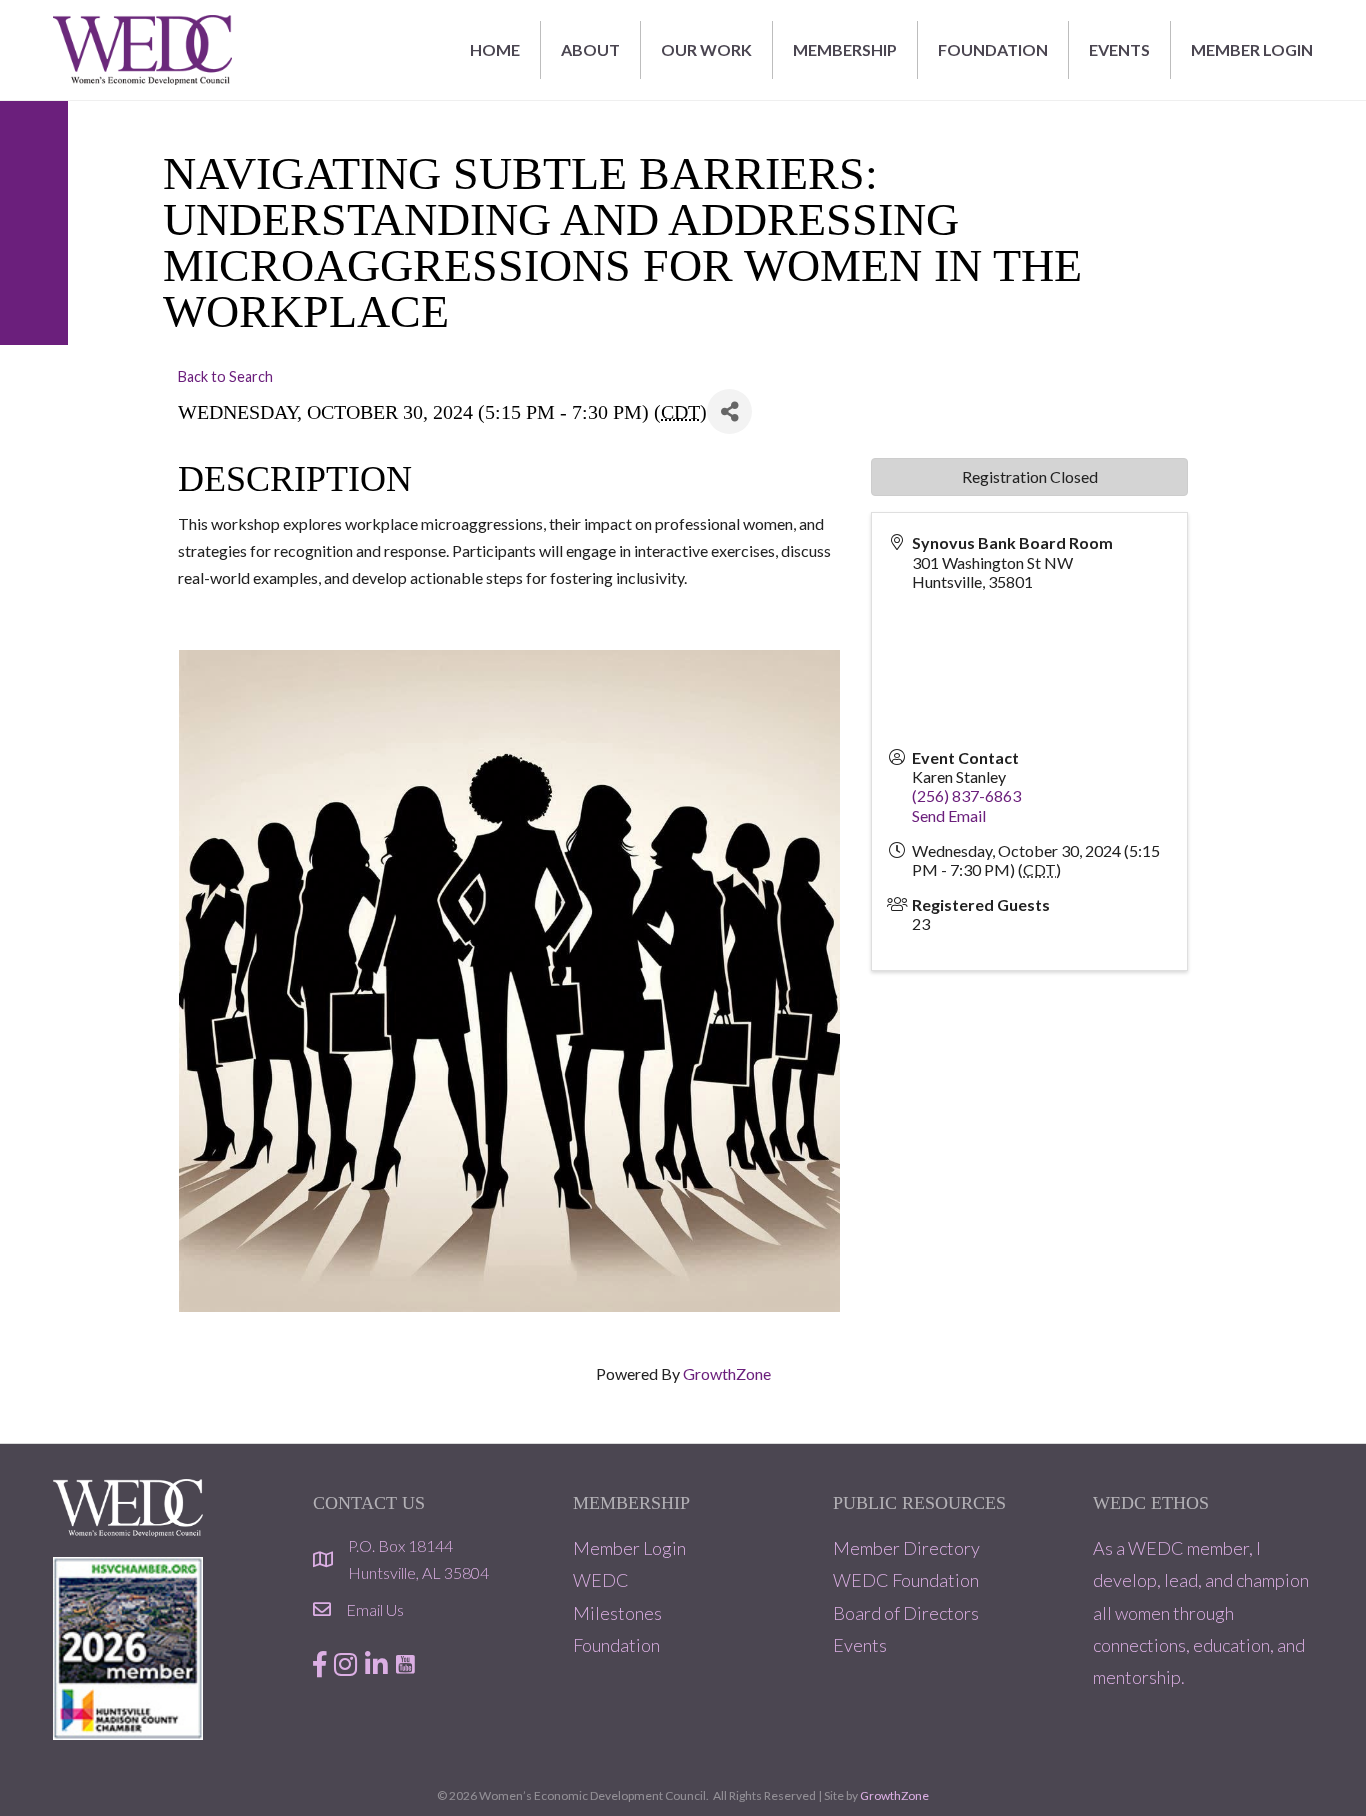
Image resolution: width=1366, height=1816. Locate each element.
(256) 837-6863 (966, 795)
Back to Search (225, 376)
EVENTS (1119, 49)
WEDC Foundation (906, 1580)
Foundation (616, 1645)
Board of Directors (906, 1613)
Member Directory (906, 1548)
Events (860, 1645)
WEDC (601, 1580)
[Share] (729, 411)
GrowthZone (727, 1373)
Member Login (629, 1548)
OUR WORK (706, 49)
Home (495, 49)
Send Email (949, 815)
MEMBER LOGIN (1252, 49)
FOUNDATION (993, 49)
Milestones (617, 1613)
